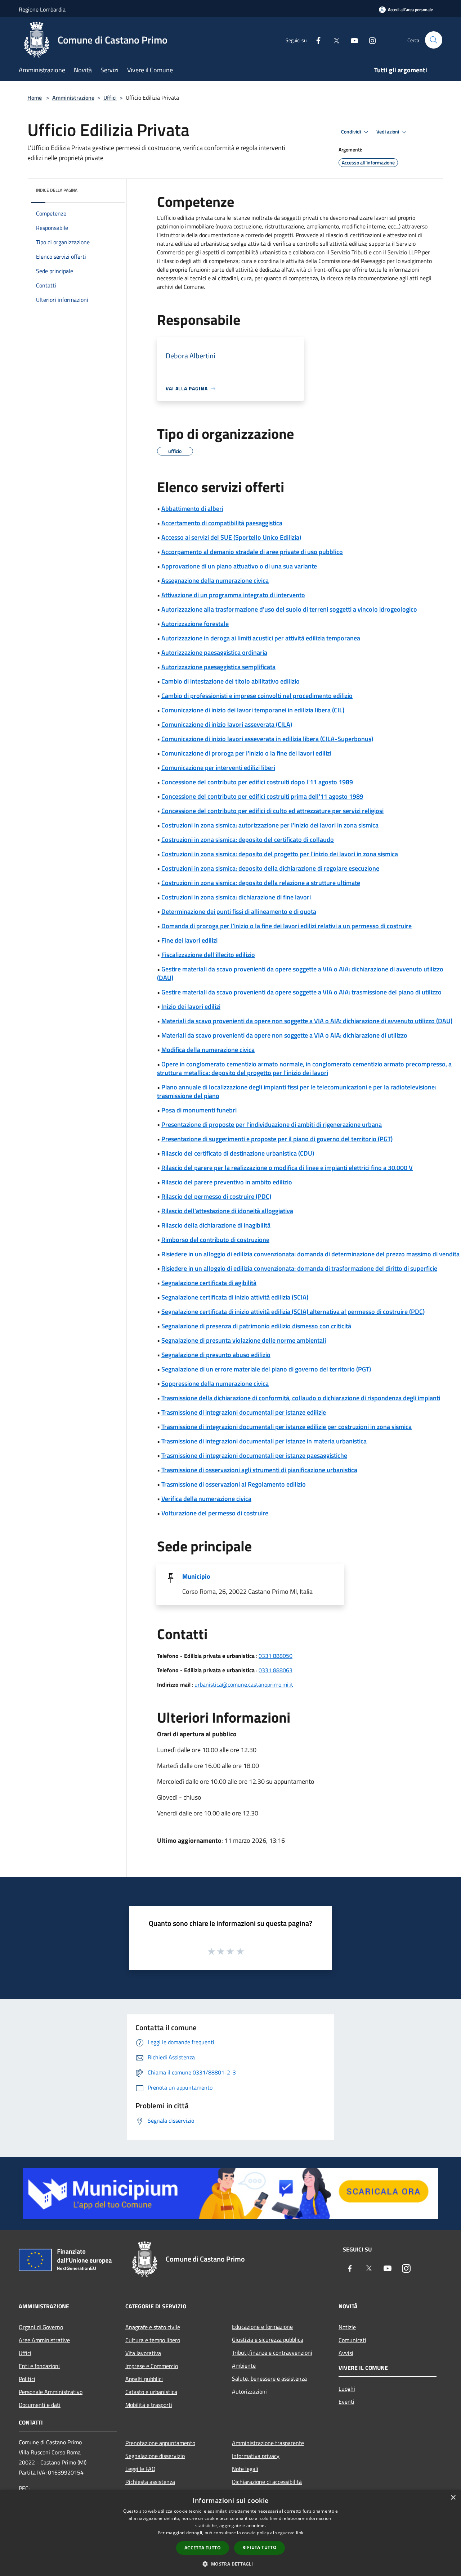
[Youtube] (352, 40)
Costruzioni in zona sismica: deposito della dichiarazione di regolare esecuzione (270, 868)
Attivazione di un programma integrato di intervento (233, 595)
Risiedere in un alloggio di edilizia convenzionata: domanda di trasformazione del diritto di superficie (299, 1268)
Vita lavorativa (143, 2353)
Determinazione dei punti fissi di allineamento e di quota (239, 911)
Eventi (346, 2402)
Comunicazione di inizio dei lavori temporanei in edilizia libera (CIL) (253, 710)
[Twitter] (334, 40)
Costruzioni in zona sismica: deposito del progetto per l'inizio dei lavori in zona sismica (280, 854)
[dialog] (230, 2533)
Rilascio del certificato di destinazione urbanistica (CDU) (238, 1153)
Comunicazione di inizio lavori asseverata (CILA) (227, 724)
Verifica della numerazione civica (206, 1499)
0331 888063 (276, 1670)
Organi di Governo (41, 2327)
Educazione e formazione (262, 2327)
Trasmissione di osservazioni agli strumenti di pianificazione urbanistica (259, 1470)
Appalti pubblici (144, 2379)
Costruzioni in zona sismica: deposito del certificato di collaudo (248, 840)
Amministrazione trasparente (268, 2443)
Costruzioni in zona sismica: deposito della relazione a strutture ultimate (261, 883)
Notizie (347, 2327)
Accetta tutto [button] (203, 2548)
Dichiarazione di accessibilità (267, 2482)
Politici (27, 2379)
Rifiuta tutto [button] (259, 2547)
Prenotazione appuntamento (160, 2443)
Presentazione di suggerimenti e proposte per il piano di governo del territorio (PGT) (277, 1139)
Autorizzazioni (249, 2391)
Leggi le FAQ (140, 2469)
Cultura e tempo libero (153, 2340)
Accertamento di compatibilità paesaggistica (222, 523)
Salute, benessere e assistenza (269, 2378)
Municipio (196, 1576)
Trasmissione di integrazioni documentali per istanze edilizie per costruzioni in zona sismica (287, 1427)
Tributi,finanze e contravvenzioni (272, 2353)
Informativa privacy (256, 2456)
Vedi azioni (388, 132)
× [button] (453, 2498)
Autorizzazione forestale (195, 624)
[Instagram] (370, 40)
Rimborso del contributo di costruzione (215, 1240)
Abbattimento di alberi (192, 509)
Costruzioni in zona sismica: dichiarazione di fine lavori (236, 897)
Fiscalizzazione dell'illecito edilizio (208, 955)
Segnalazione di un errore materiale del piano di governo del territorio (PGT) (266, 1369)
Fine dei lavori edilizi (189, 940)
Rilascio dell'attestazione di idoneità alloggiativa (227, 1211)
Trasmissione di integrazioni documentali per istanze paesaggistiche (254, 1455)
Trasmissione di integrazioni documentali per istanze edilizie (244, 1412)
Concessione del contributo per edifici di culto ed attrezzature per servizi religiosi (272, 811)
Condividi (352, 132)
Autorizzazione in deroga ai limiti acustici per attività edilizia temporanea (261, 638)
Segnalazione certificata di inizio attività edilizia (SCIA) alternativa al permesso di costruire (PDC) (293, 1312)
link (300, 2533)
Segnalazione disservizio (155, 2456)
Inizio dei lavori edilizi (191, 1006)
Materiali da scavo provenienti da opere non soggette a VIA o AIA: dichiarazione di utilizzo (284, 1035)
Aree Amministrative (44, 2340)
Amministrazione (73, 97)
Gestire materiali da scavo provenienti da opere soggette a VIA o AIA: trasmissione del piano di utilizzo (301, 992)
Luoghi (347, 2389)
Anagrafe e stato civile (153, 2327)
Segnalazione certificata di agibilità (209, 1283)
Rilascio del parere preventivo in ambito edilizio (227, 1182)
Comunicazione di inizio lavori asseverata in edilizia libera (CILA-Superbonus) (267, 739)
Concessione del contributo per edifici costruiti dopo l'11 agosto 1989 (257, 782)
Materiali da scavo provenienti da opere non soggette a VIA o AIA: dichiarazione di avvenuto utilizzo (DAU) (307, 1021)
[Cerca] (434, 40)
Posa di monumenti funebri (199, 1110)
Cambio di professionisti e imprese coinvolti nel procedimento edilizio (257, 696)
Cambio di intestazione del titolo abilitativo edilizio (230, 681)
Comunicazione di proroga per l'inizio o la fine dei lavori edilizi (246, 753)
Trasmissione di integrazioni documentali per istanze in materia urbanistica (264, 1441)
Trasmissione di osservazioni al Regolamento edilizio (234, 1484)
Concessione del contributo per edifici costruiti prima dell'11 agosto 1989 (262, 796)
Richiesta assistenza (150, 2482)
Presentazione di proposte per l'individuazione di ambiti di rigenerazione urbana (272, 1124)
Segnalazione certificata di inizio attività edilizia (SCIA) (235, 1297)
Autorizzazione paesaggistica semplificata (218, 667)
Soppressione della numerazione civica (215, 1384)
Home (35, 97)
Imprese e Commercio (152, 2366)
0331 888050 (276, 1656)
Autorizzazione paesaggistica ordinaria (214, 652)
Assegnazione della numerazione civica (215, 580)
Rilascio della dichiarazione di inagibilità (216, 1225)
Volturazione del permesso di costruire (215, 1513)
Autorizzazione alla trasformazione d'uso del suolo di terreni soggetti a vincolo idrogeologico (289, 609)
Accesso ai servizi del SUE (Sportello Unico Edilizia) (231, 537)
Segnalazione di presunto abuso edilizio (216, 1355)
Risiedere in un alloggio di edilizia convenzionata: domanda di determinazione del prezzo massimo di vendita (310, 1254)
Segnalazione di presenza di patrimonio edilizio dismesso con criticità (256, 1326)
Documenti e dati (40, 2405)
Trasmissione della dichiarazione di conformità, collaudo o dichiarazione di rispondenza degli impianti (301, 1398)
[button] (230, 2564)
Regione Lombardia (42, 9)
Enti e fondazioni (39, 2366)
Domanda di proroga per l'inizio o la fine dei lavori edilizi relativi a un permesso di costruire (287, 926)
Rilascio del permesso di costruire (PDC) (216, 1196)
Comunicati (352, 2340)
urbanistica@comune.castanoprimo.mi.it (244, 1684)
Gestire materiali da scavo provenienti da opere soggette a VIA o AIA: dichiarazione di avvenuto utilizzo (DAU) (300, 973)
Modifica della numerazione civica (208, 1050)
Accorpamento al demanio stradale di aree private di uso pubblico (252, 552)
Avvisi (346, 2353)
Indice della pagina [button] (57, 190)
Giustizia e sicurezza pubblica (268, 2340)
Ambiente (244, 2366)
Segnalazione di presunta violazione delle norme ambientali (244, 1340)
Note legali (245, 2469)
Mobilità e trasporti (149, 2405)
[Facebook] (315, 40)
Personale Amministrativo (51, 2392)
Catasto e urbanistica (151, 2392)
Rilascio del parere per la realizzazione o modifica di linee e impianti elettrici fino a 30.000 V (287, 1168)
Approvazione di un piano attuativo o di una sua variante (239, 566)
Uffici (110, 97)
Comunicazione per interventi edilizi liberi (218, 768)
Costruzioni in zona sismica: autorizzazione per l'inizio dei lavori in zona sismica (270, 825)
